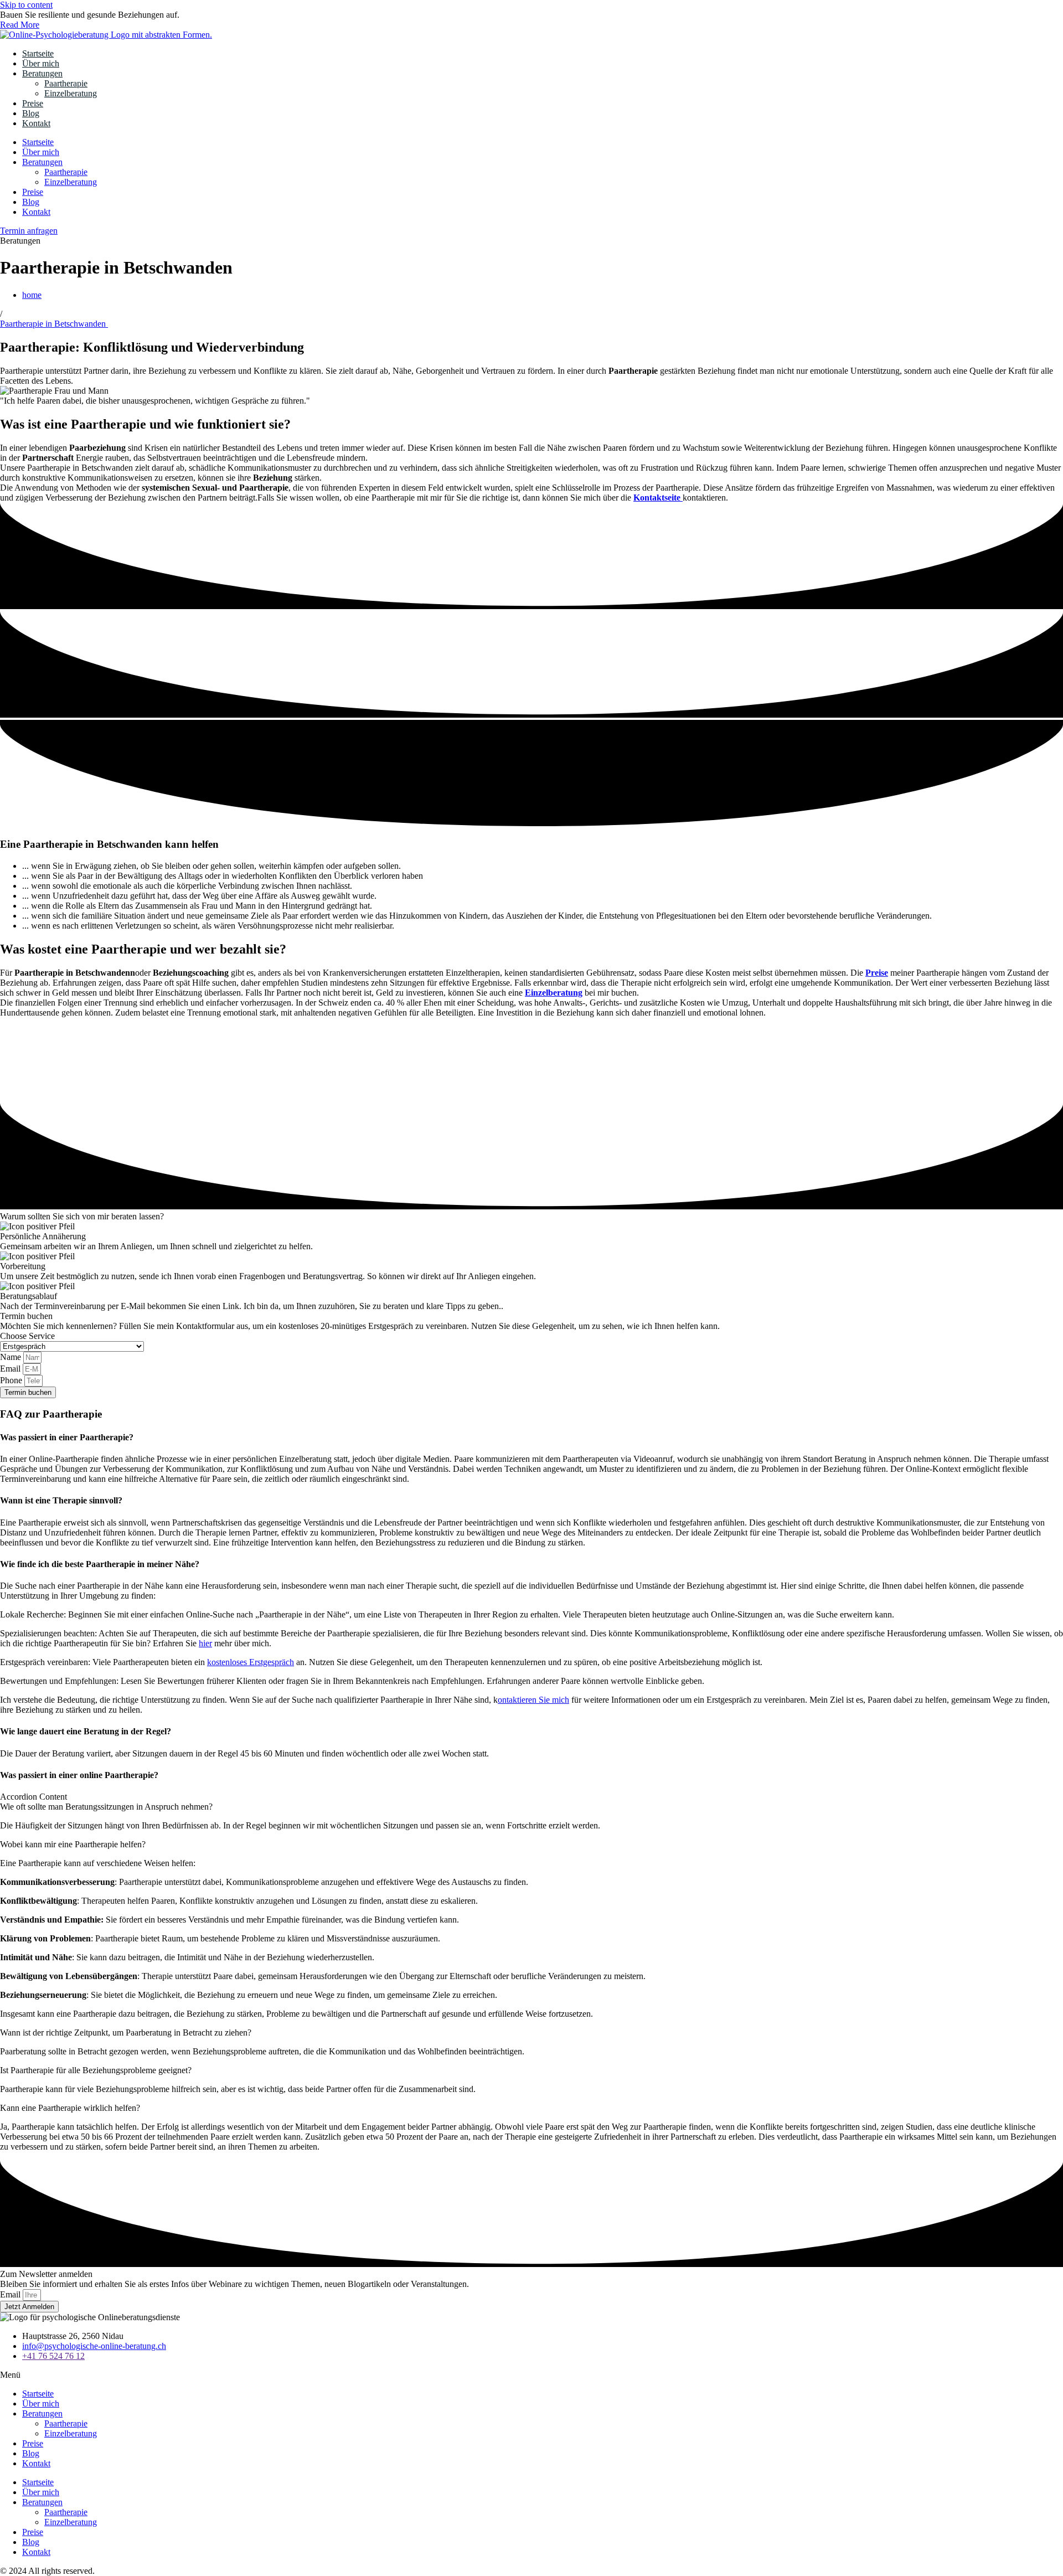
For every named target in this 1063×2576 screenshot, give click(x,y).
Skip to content (26, 5)
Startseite (38, 53)
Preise (33, 103)
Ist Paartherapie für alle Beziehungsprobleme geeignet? (96, 2070)
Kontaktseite (658, 498)
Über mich (41, 63)
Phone (12, 1380)
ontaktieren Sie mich (533, 1700)
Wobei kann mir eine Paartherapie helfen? (73, 1844)
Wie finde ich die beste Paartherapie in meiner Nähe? (100, 1564)
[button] (531, 1438)
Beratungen (42, 73)
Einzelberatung (71, 93)
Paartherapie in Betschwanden (54, 324)
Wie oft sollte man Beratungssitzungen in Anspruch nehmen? (106, 1807)
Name (12, 1357)
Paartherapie (66, 83)
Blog (31, 113)
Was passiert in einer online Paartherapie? (79, 1775)
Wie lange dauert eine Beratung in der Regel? (86, 1731)
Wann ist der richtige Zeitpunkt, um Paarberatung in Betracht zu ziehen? (126, 2033)
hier (205, 1643)
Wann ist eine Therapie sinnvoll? (61, 1500)
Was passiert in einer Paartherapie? (67, 1437)
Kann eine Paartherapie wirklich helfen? (70, 2108)
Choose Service (27, 1336)
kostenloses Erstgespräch (251, 1662)
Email (11, 1369)
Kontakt (36, 123)
